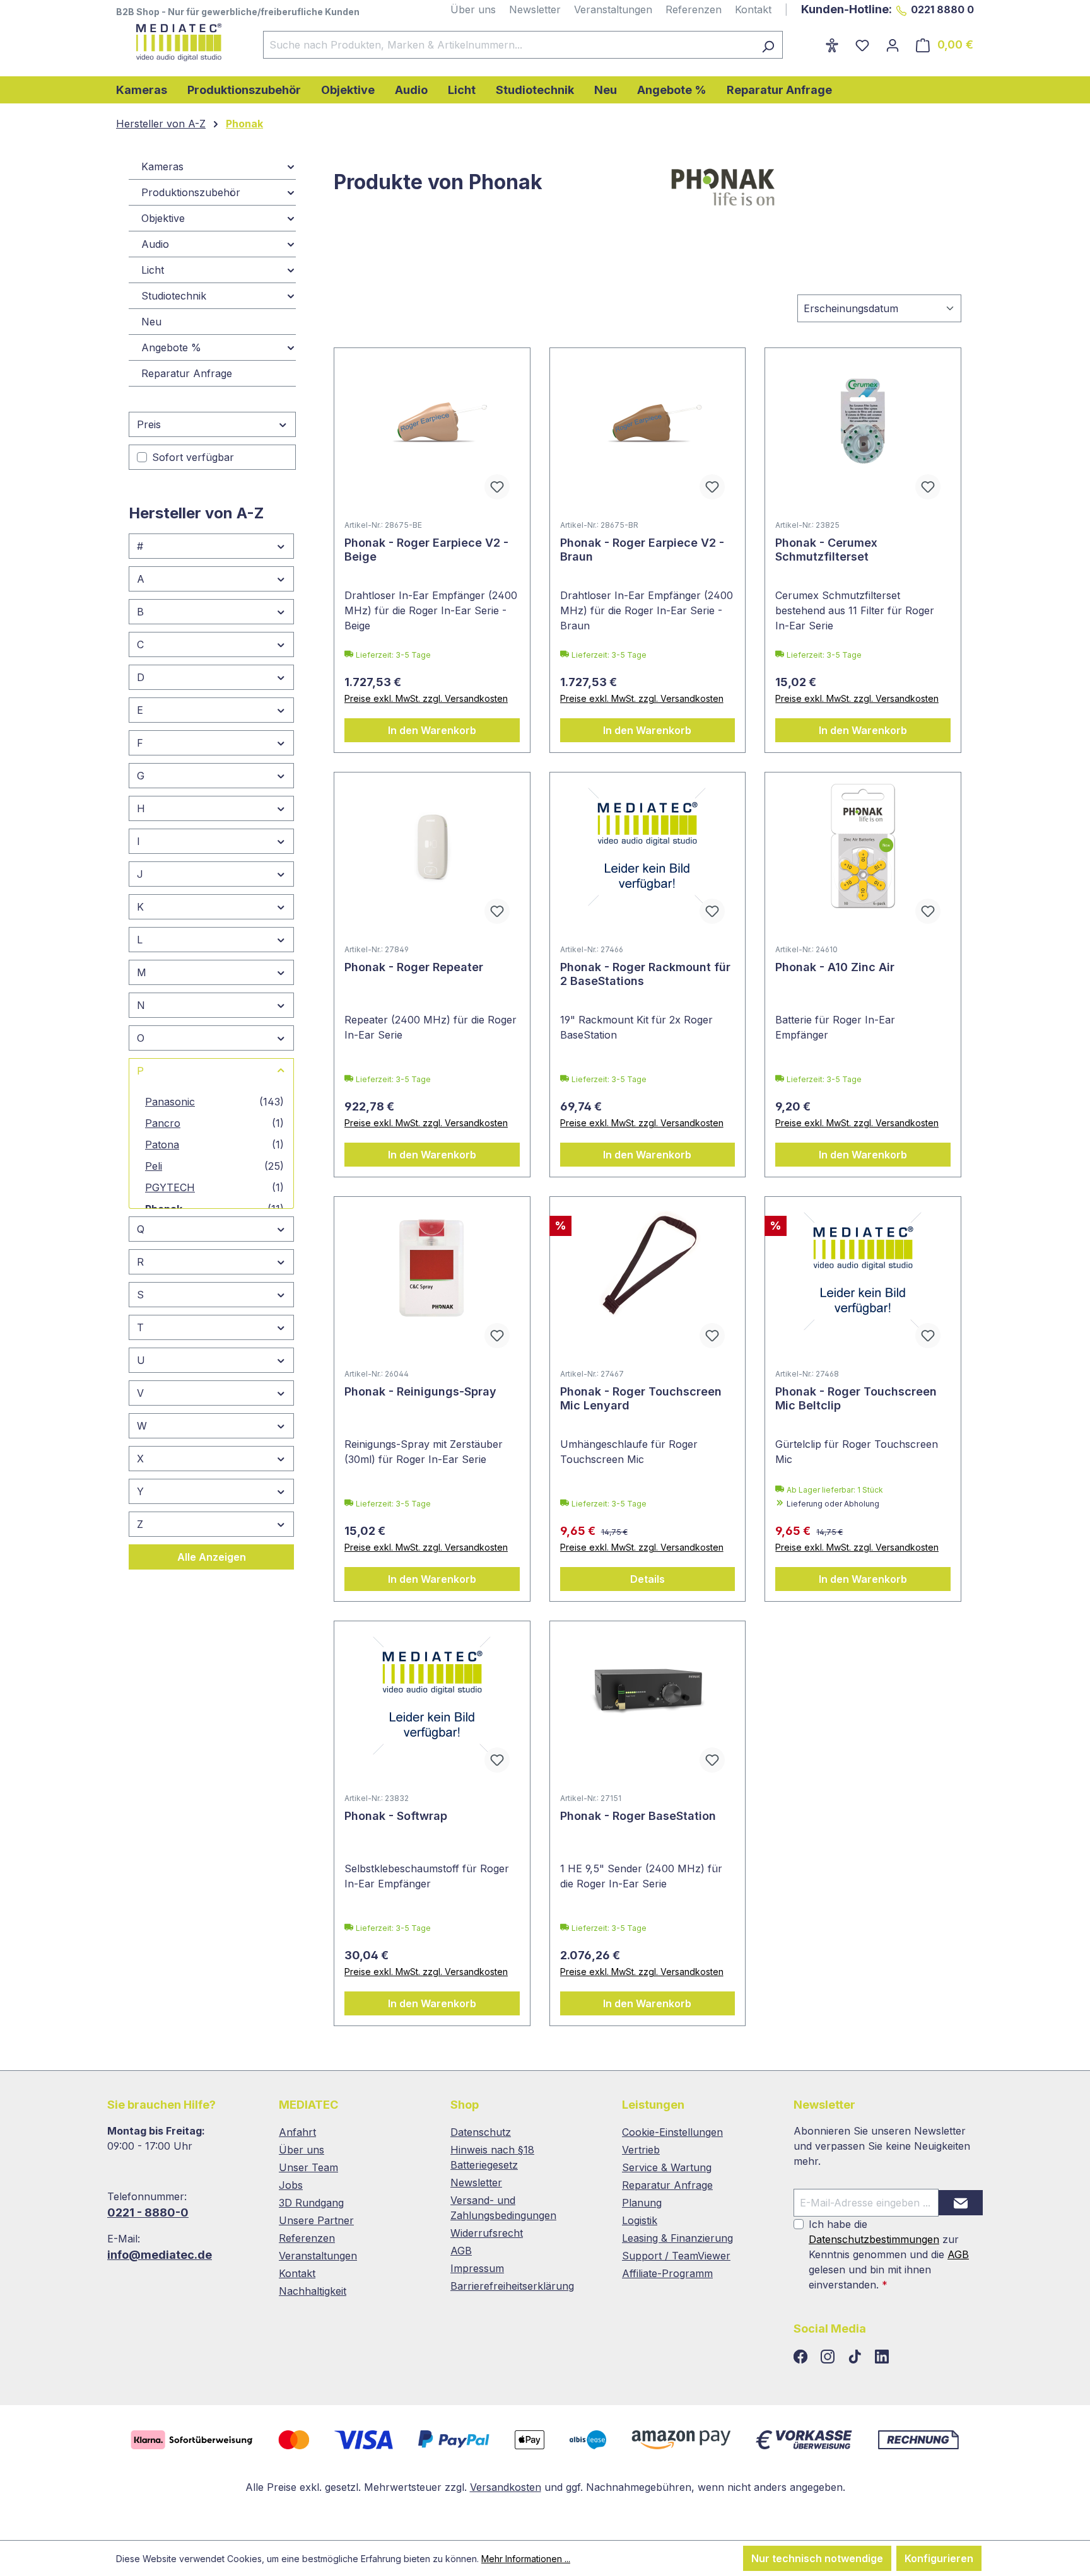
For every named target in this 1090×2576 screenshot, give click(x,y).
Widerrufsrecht (487, 2233)
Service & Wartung (667, 2167)
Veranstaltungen (613, 9)
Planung (642, 2203)
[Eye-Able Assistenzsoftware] (832, 45)
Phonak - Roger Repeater (414, 967)
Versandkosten (506, 2487)
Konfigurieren (939, 2558)
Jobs (291, 2185)
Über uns (473, 9)
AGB (461, 2251)
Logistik (640, 2220)
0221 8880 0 (942, 9)
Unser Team (308, 2167)
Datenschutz (481, 2132)
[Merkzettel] (862, 45)
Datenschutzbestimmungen (874, 2239)
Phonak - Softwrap (396, 1816)
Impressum (477, 2268)
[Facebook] (802, 2357)
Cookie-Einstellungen (672, 2132)
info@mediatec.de (160, 2255)
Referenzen (694, 9)
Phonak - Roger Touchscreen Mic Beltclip (856, 1398)
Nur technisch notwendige (817, 2558)
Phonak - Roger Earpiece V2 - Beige (426, 550)
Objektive (163, 218)
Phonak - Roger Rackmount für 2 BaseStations (645, 974)
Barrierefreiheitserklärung (512, 2286)
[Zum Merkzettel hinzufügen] (497, 487)
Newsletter (535, 9)
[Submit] (961, 2203)
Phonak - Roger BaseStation (638, 1816)
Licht (153, 270)
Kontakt (753, 9)
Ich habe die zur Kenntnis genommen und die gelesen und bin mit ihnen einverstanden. (889, 2254)
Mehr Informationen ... (526, 2559)
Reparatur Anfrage (187, 373)
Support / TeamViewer (676, 2256)
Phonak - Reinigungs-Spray (420, 1391)
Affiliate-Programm (667, 2273)
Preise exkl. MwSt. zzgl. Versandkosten (426, 698)
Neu (151, 322)
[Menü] (809, 41)
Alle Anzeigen (212, 1557)
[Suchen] (768, 45)
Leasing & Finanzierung (677, 2238)
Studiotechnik (174, 296)
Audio (155, 244)
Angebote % (171, 347)
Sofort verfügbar (193, 457)
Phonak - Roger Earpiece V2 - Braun (642, 550)
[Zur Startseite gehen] (177, 42)
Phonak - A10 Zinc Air (835, 967)
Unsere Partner (316, 2220)
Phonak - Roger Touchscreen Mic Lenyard (641, 1398)
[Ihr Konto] (893, 45)
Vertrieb (641, 2150)
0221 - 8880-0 (148, 2212)
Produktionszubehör (191, 192)
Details (648, 1579)
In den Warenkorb (432, 730)
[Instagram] (829, 2357)
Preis (149, 424)
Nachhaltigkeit (313, 2291)
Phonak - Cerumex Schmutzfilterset (826, 550)
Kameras (162, 166)
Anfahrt (297, 2132)
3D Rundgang (311, 2203)
